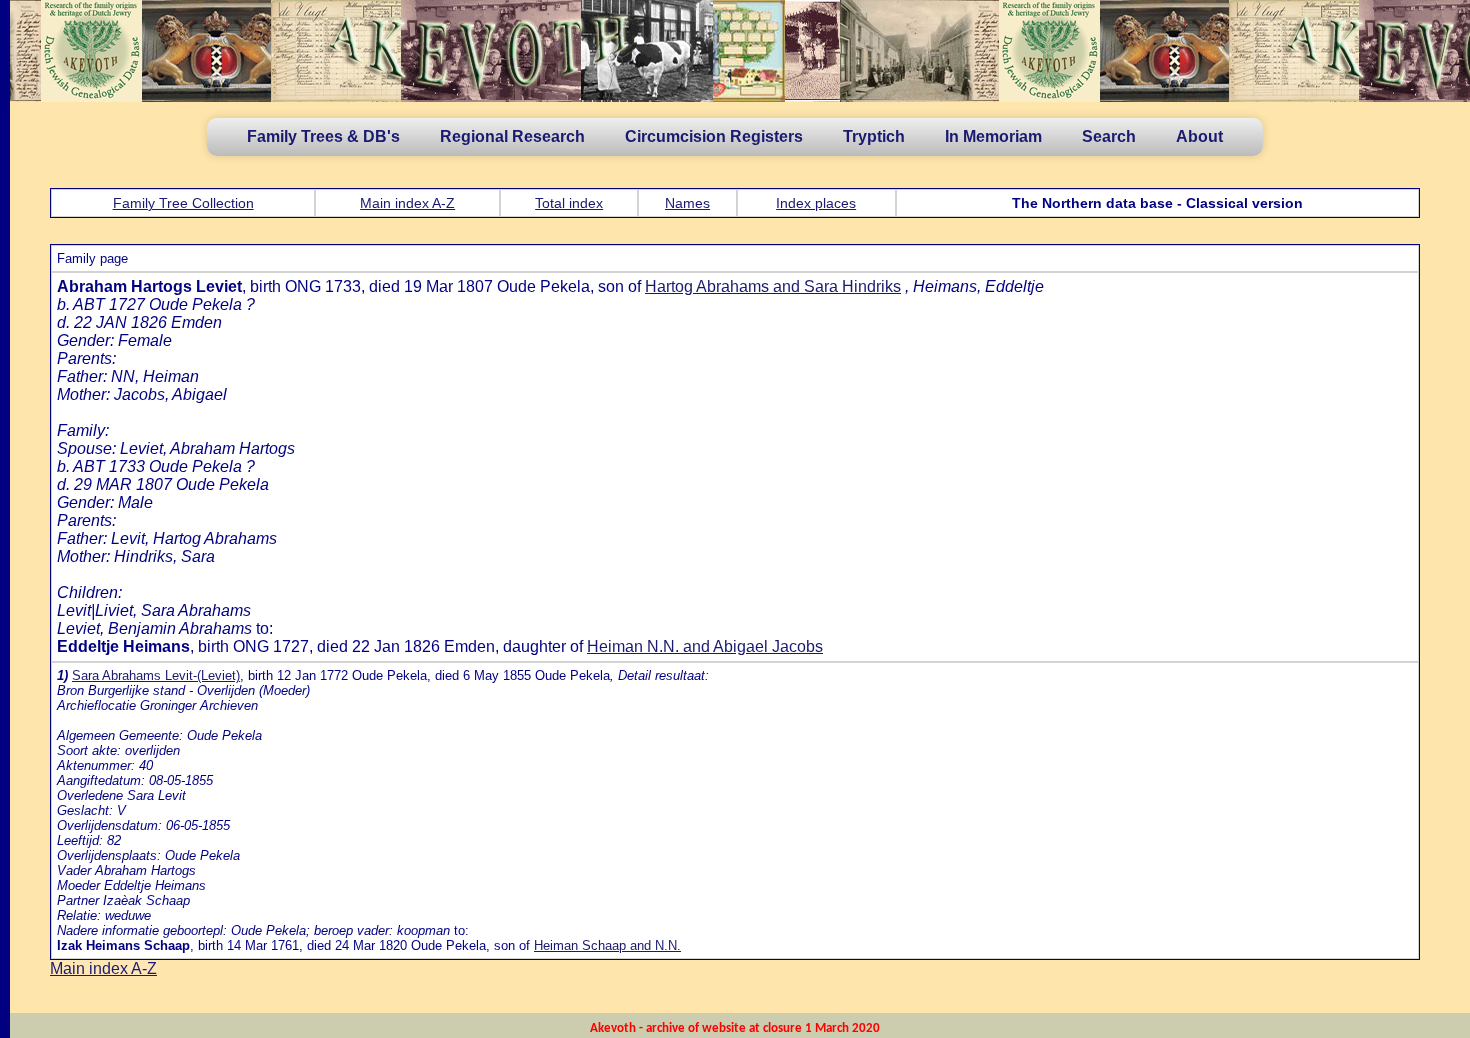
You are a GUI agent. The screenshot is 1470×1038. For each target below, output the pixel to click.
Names (687, 203)
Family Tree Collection (183, 203)
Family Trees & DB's (323, 136)
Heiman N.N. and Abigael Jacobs (705, 646)
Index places (816, 203)
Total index (569, 203)
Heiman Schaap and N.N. (607, 945)
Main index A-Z (407, 203)
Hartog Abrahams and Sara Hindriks (773, 286)
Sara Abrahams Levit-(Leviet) (156, 675)
